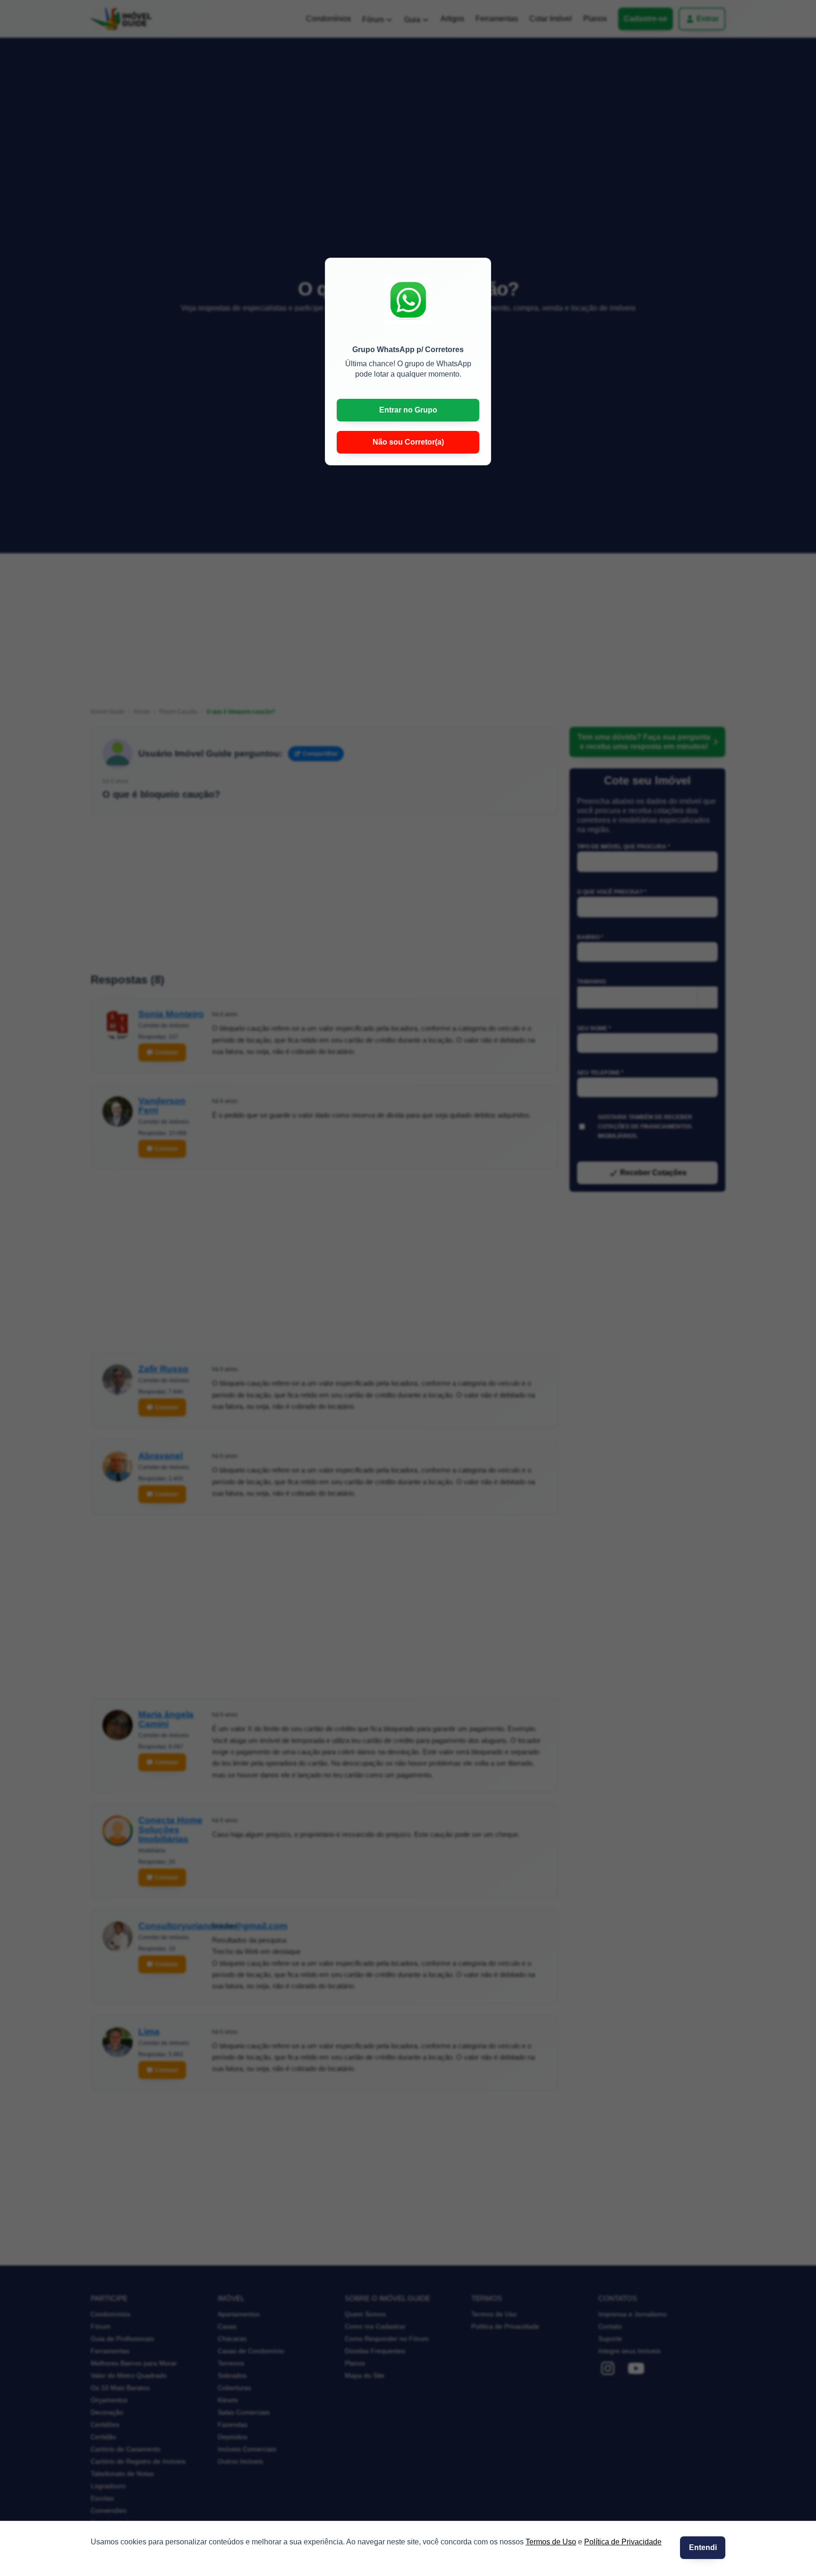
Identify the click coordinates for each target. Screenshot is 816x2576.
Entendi (703, 2547)
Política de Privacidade (623, 2542)
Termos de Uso (551, 2542)
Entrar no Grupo (408, 410)
